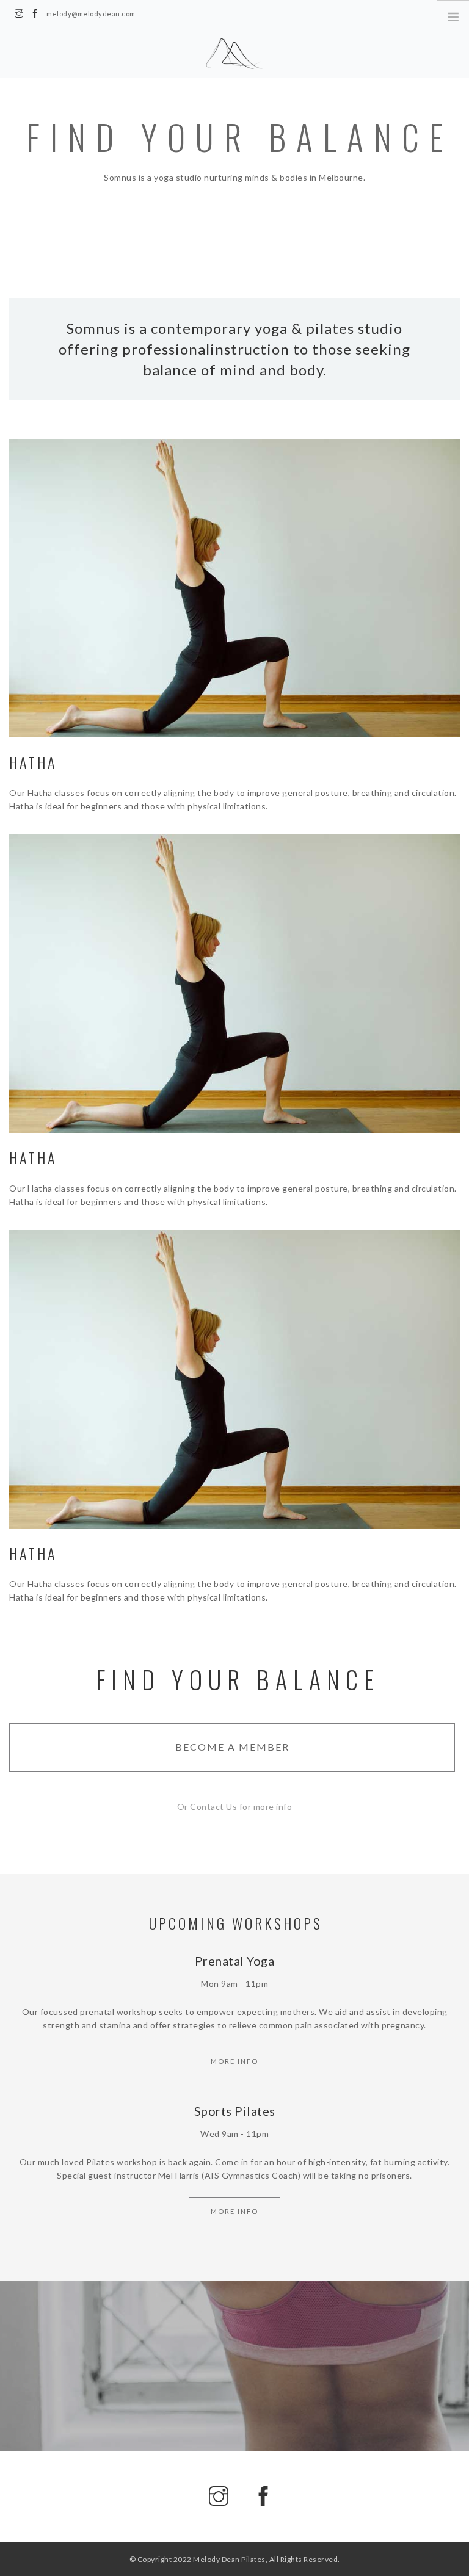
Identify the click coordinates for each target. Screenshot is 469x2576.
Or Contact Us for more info (235, 1807)
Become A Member (232, 1747)
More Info (234, 2061)
